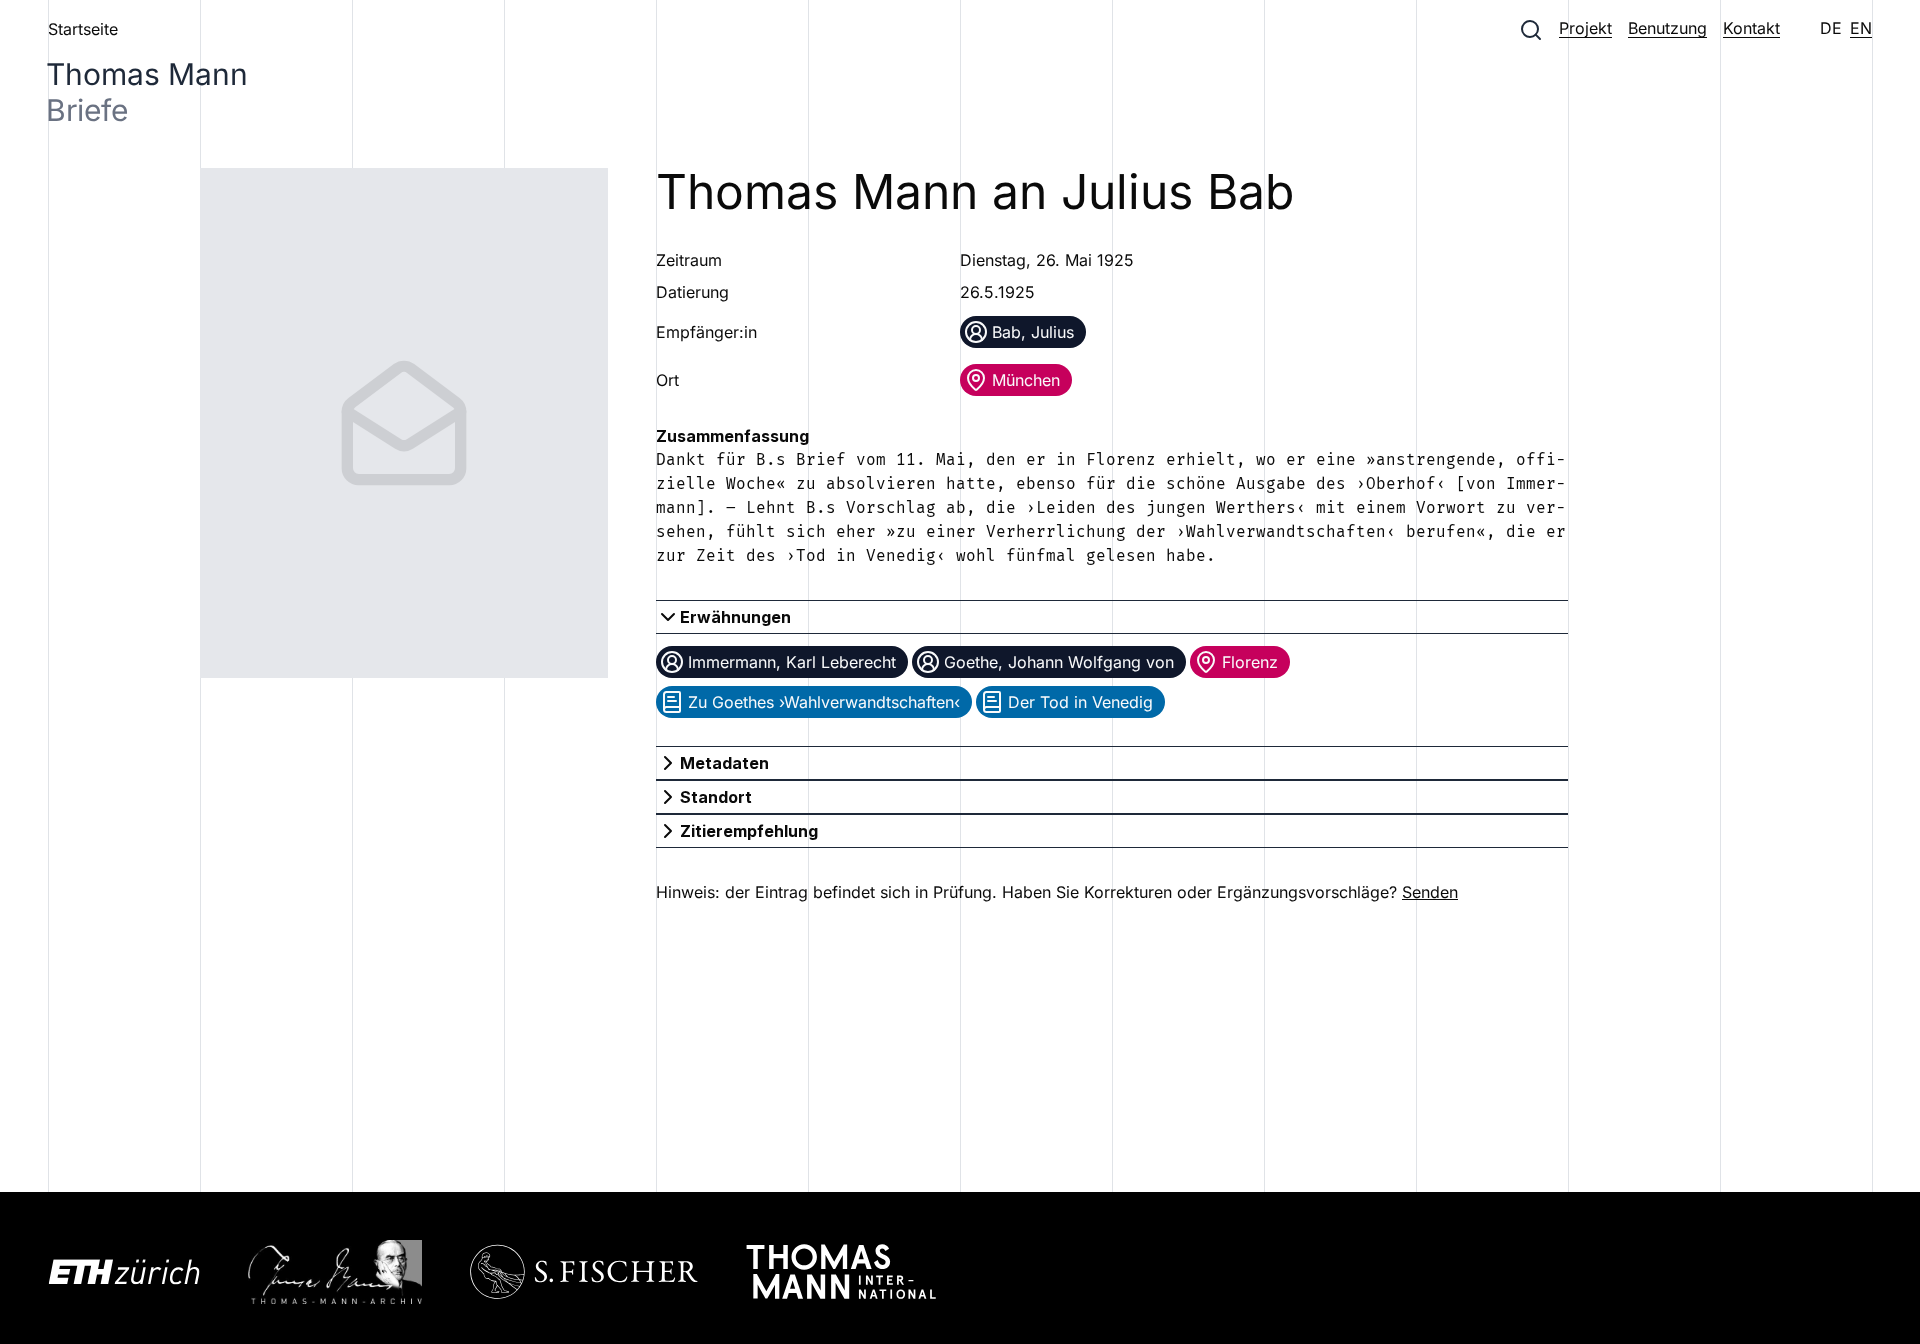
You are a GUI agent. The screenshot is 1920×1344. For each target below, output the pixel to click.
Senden (1430, 892)
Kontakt (1751, 28)
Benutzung (1667, 28)
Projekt (1585, 28)
